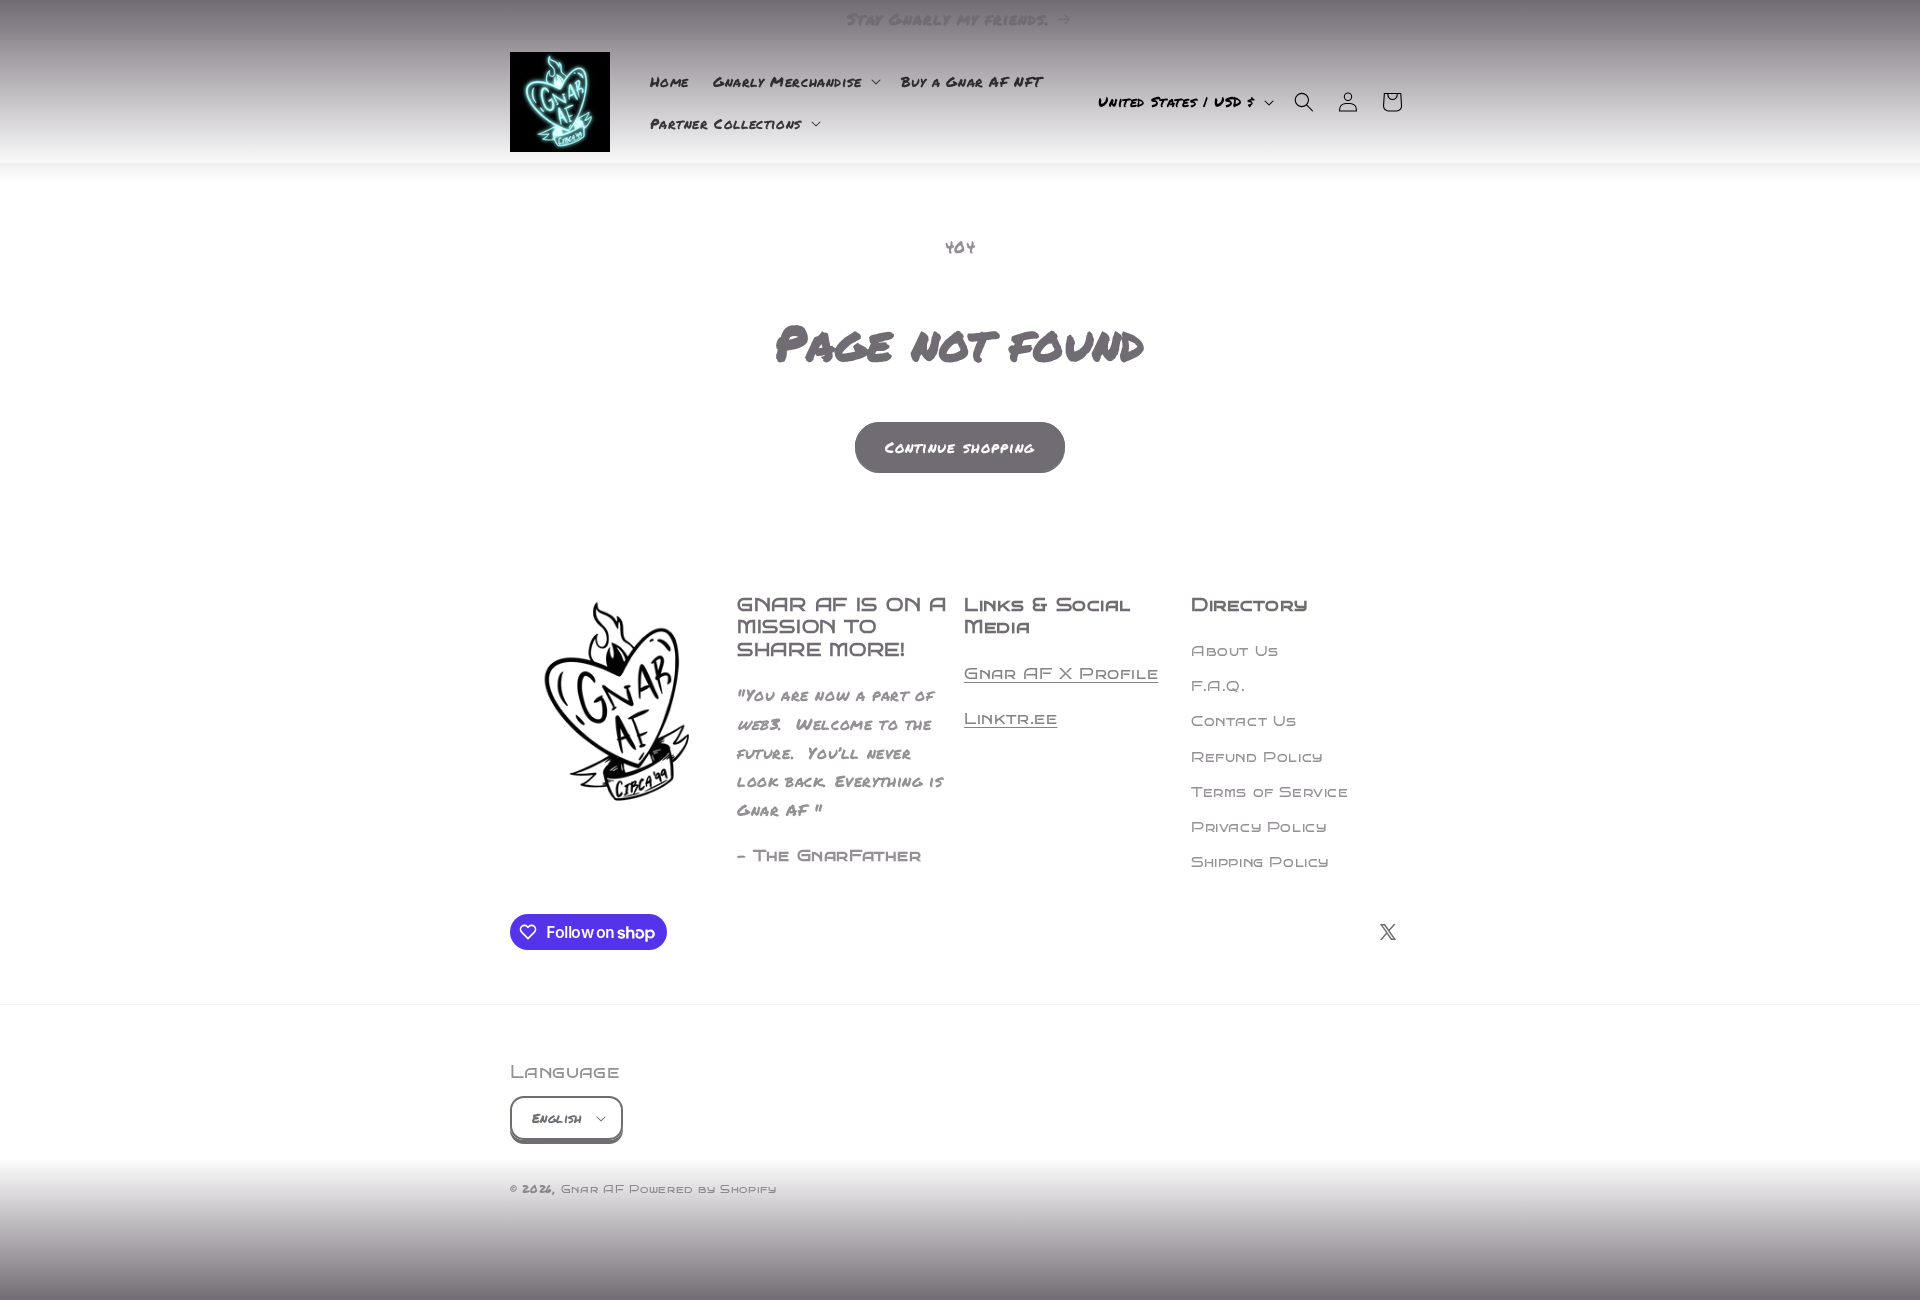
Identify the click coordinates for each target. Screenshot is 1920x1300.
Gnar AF (593, 1189)
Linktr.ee (1010, 718)
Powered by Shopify (703, 1189)
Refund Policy (1257, 757)
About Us (1235, 651)
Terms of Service (1270, 792)
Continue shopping (960, 447)
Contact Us (1244, 721)
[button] (795, 81)
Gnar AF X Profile (1061, 673)
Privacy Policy (1258, 827)
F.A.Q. (1218, 686)
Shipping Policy (1260, 862)
